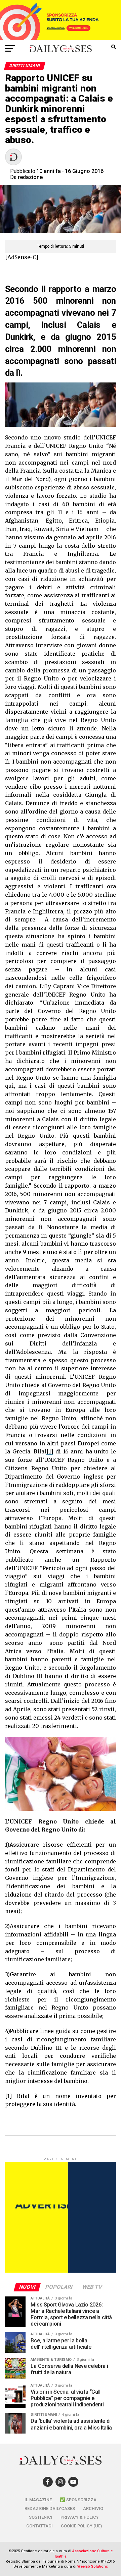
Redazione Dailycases (50, 2508)
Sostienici (41, 2517)
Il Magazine (38, 2500)
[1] (50, 1451)
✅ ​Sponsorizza (78, 2500)
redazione (30, 177)
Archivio (93, 2508)
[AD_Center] (61, 38)
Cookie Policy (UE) (81, 2526)
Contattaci (39, 2526)
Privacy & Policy (80, 2517)
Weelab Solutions (93, 2566)
